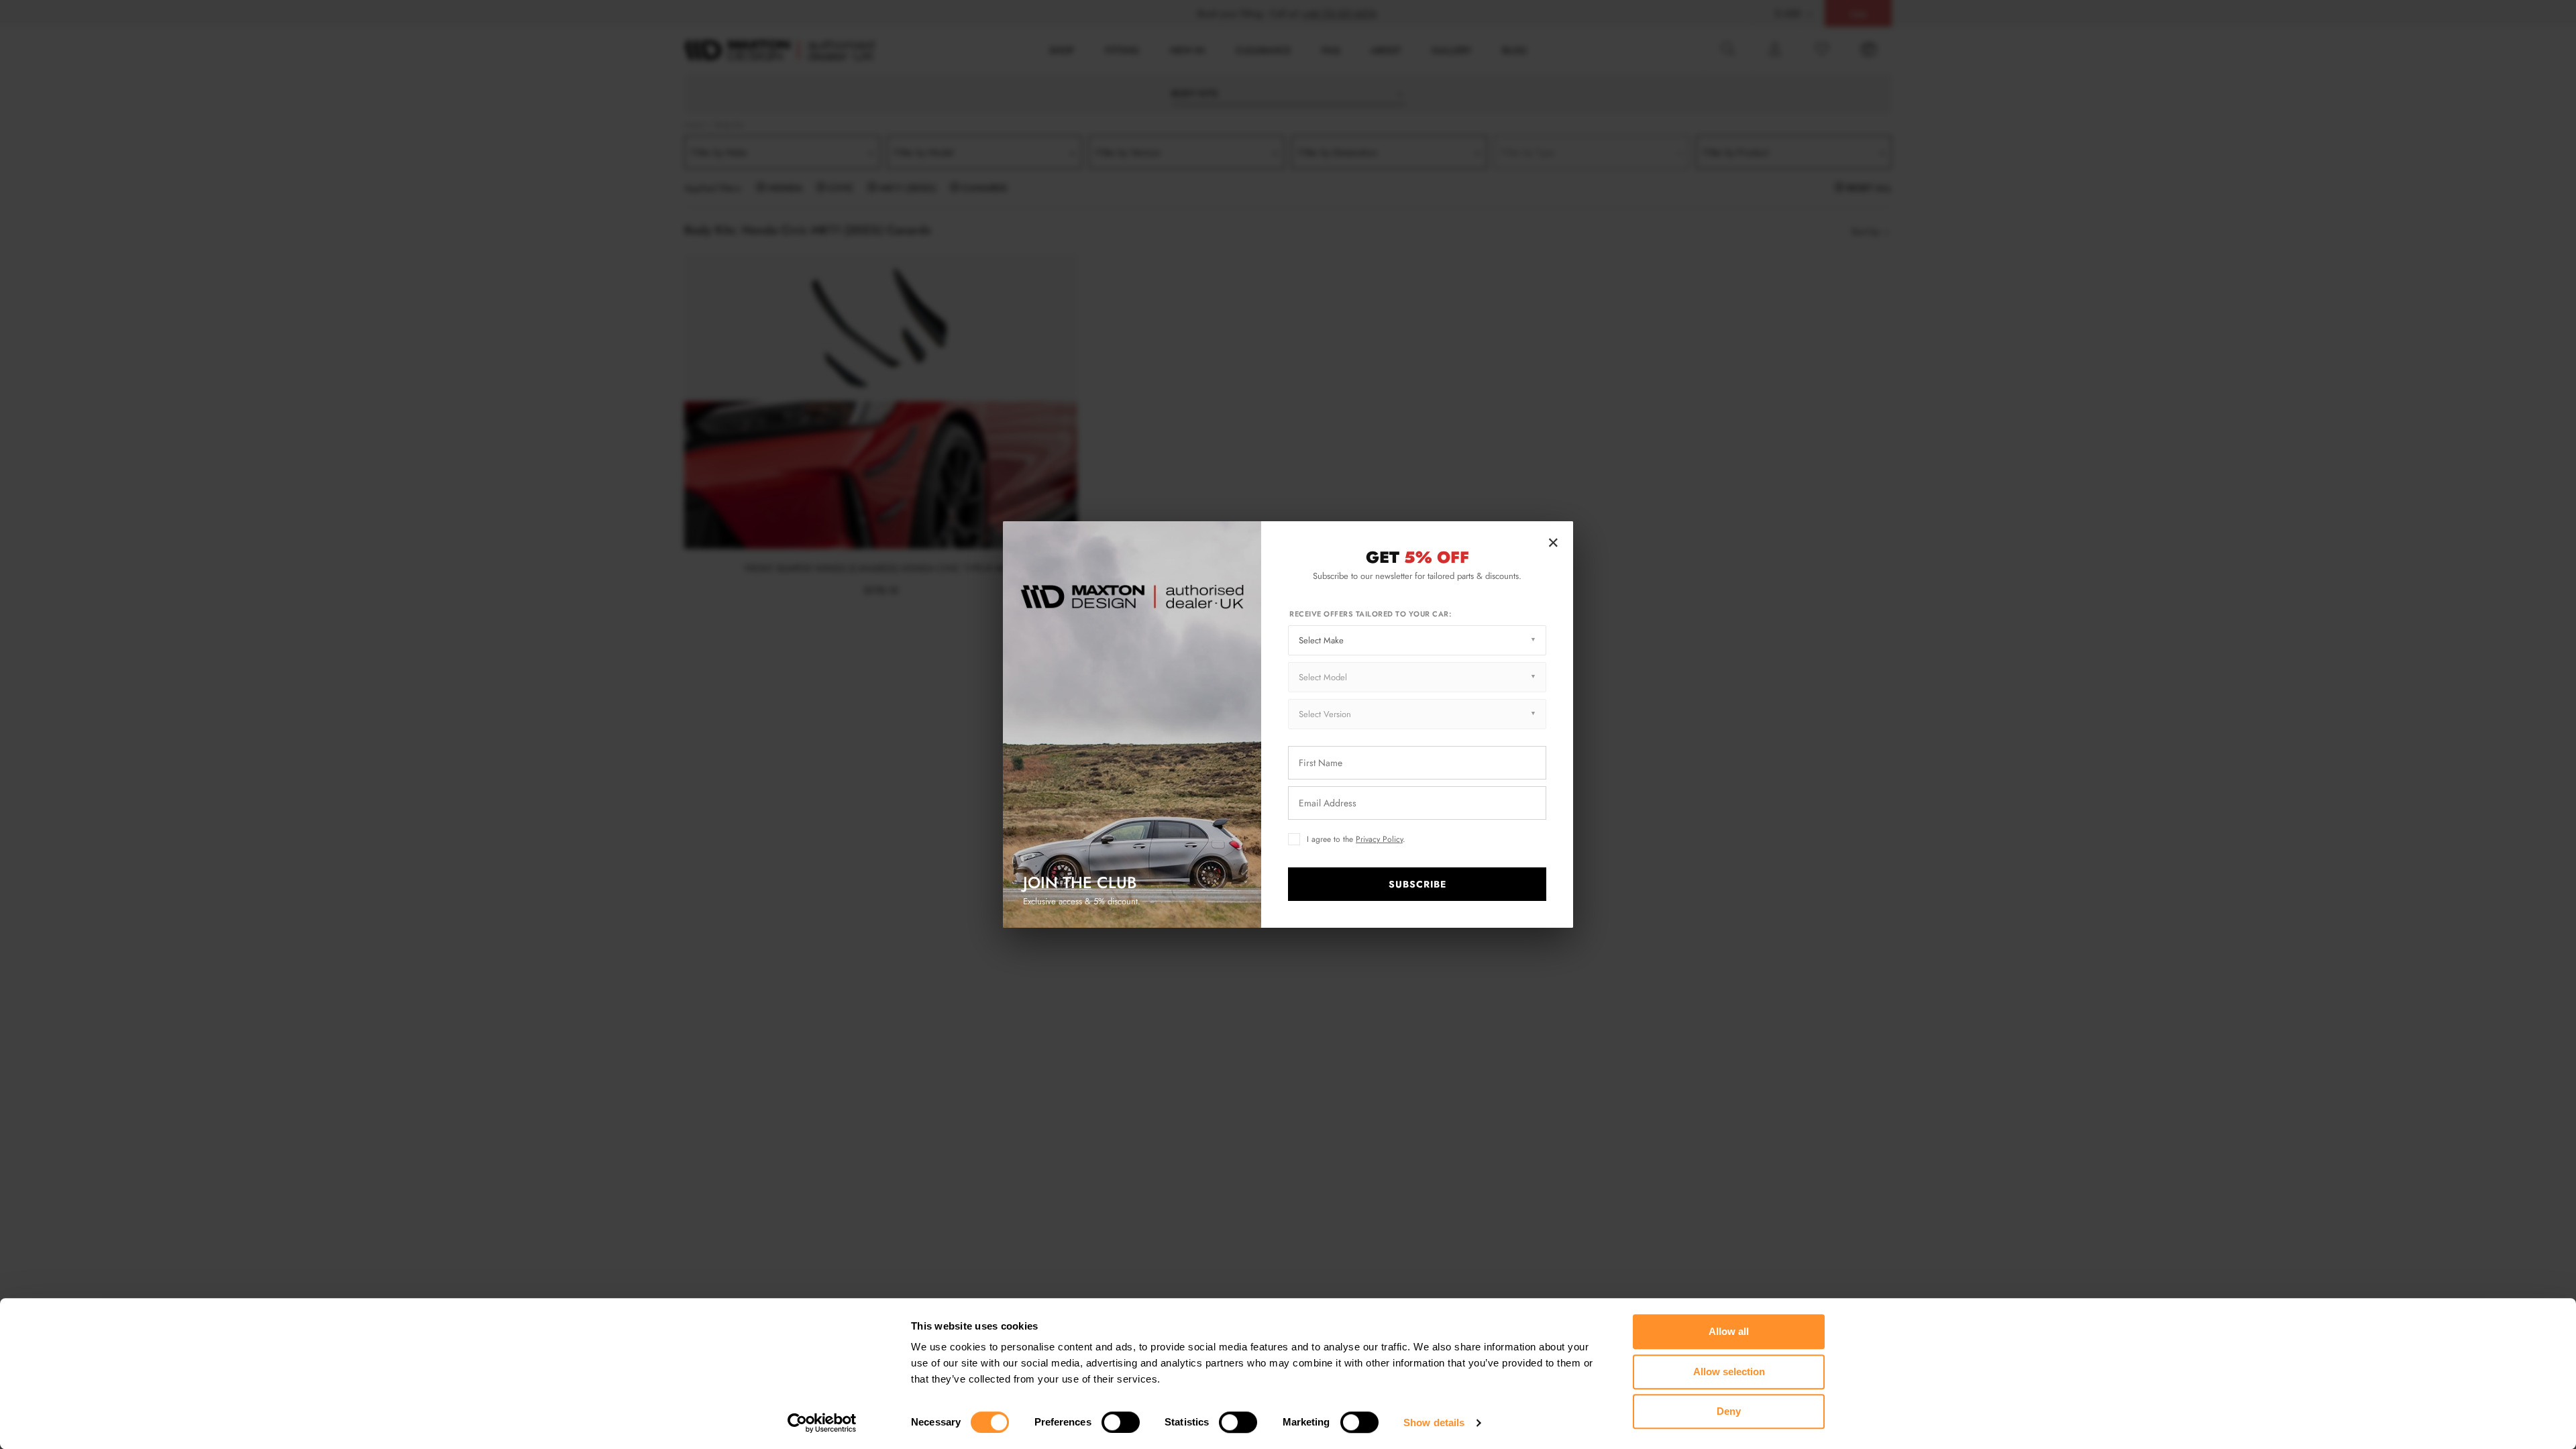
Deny (1729, 1411)
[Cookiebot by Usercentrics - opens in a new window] (822, 1423)
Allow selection (1729, 1372)
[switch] (1121, 1422)
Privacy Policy (1379, 839)
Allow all (1729, 1331)
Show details (1434, 1423)
